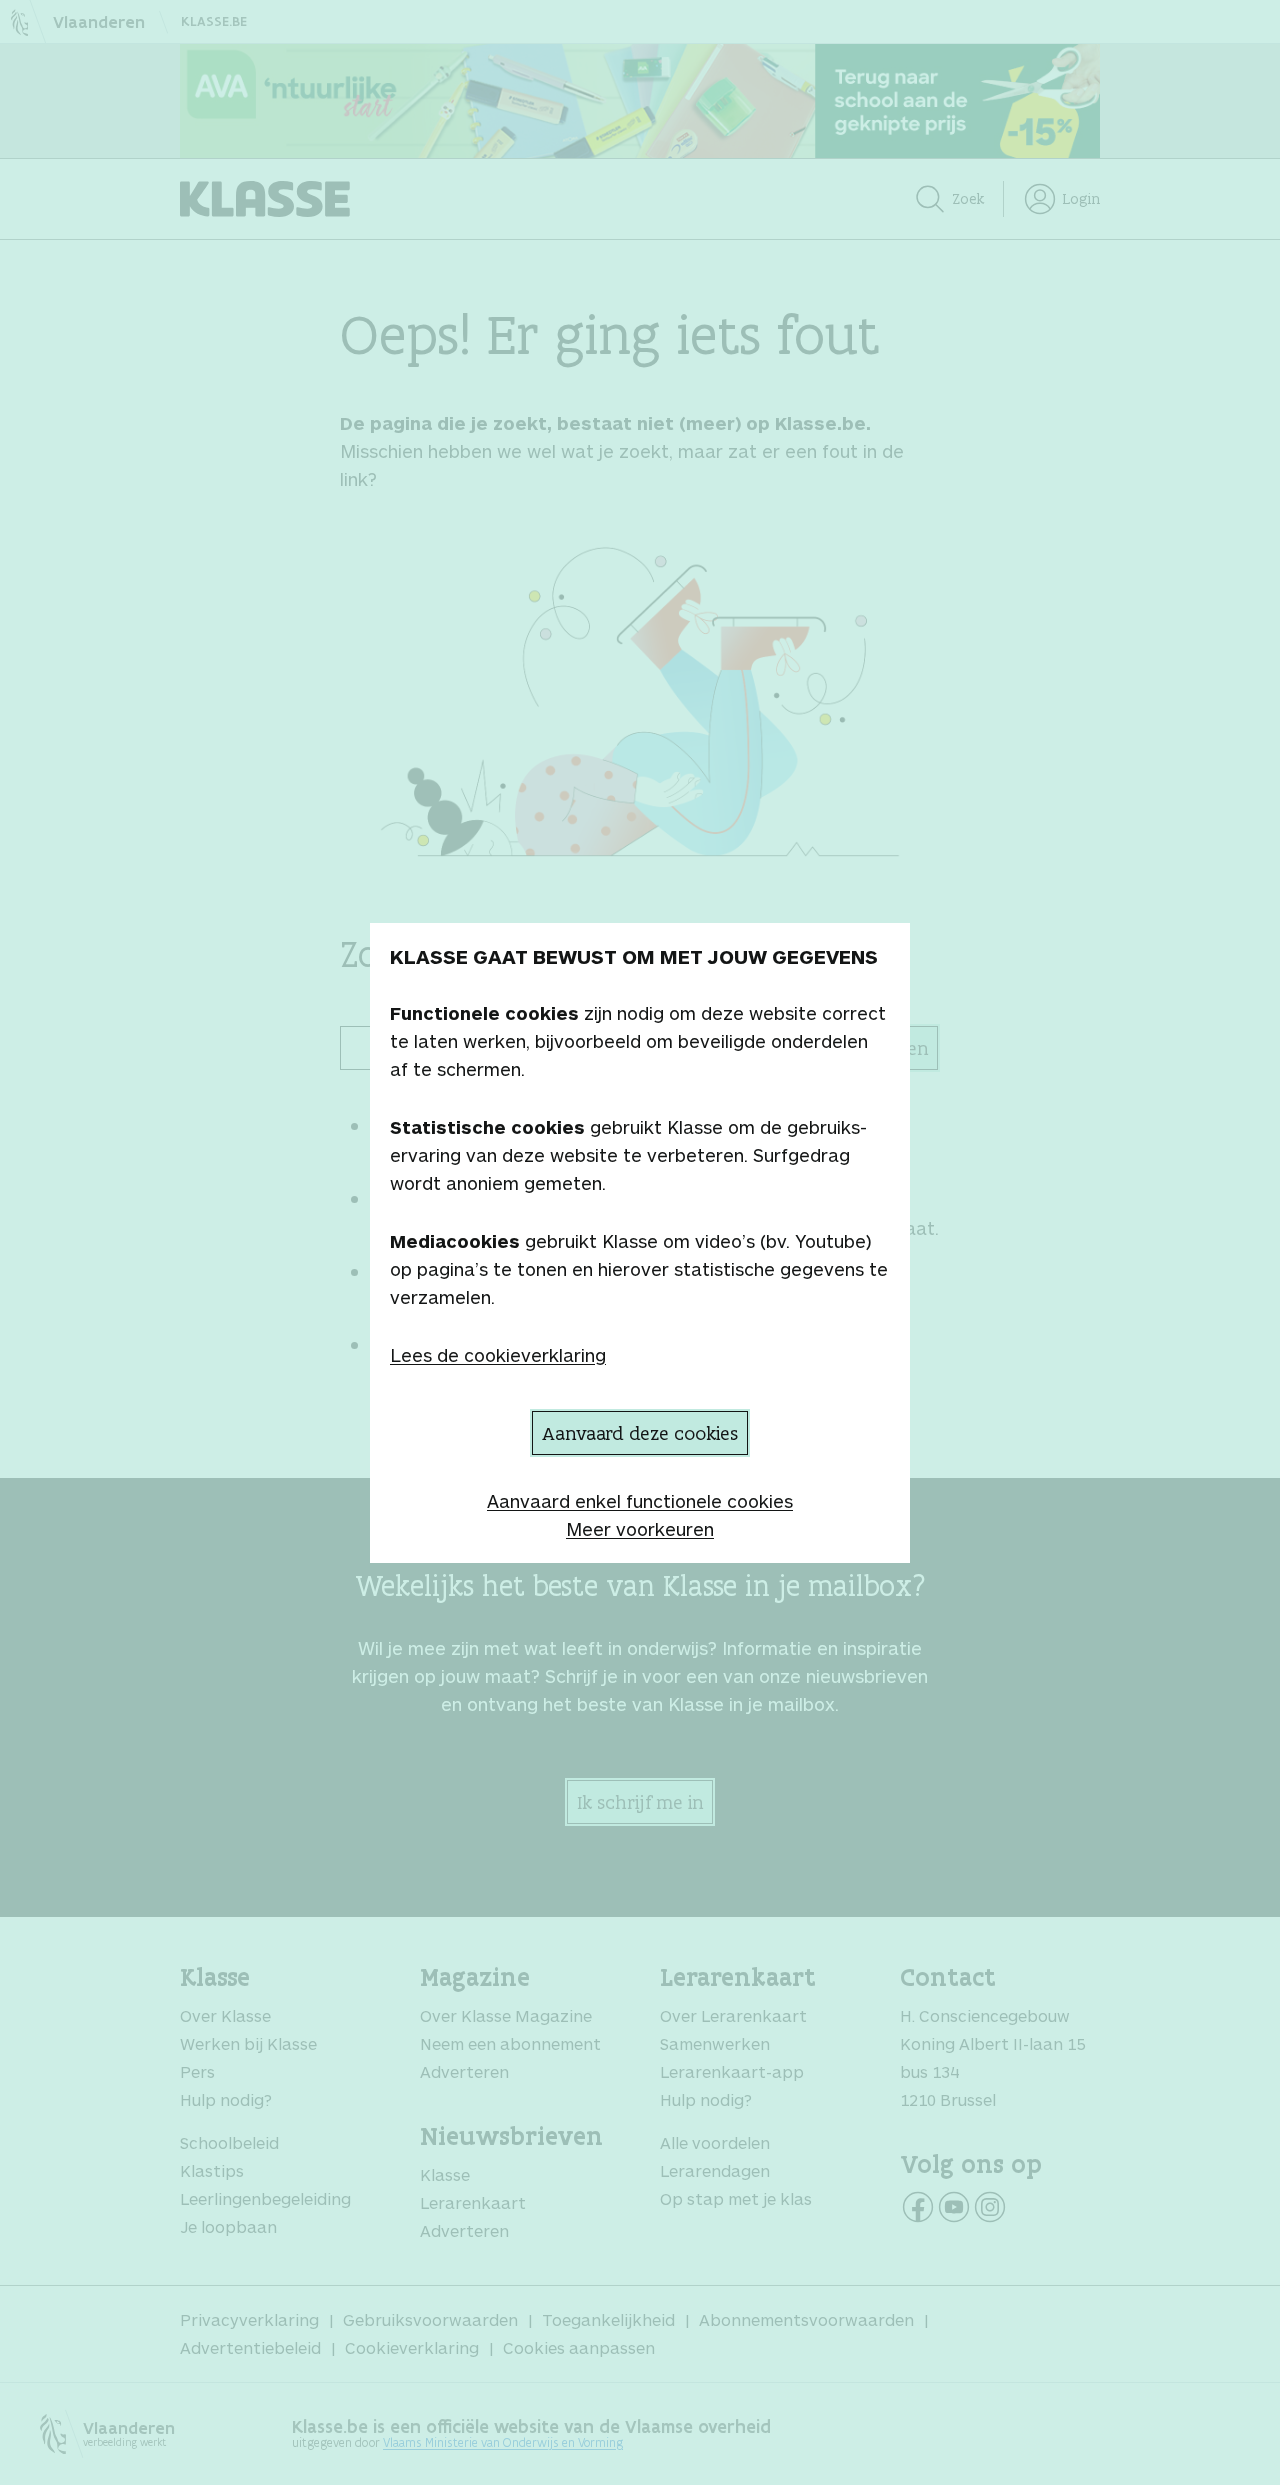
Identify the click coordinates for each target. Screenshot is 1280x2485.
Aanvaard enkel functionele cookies (640, 1501)
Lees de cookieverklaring (498, 1355)
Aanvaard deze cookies (640, 1433)
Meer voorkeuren (640, 1529)
